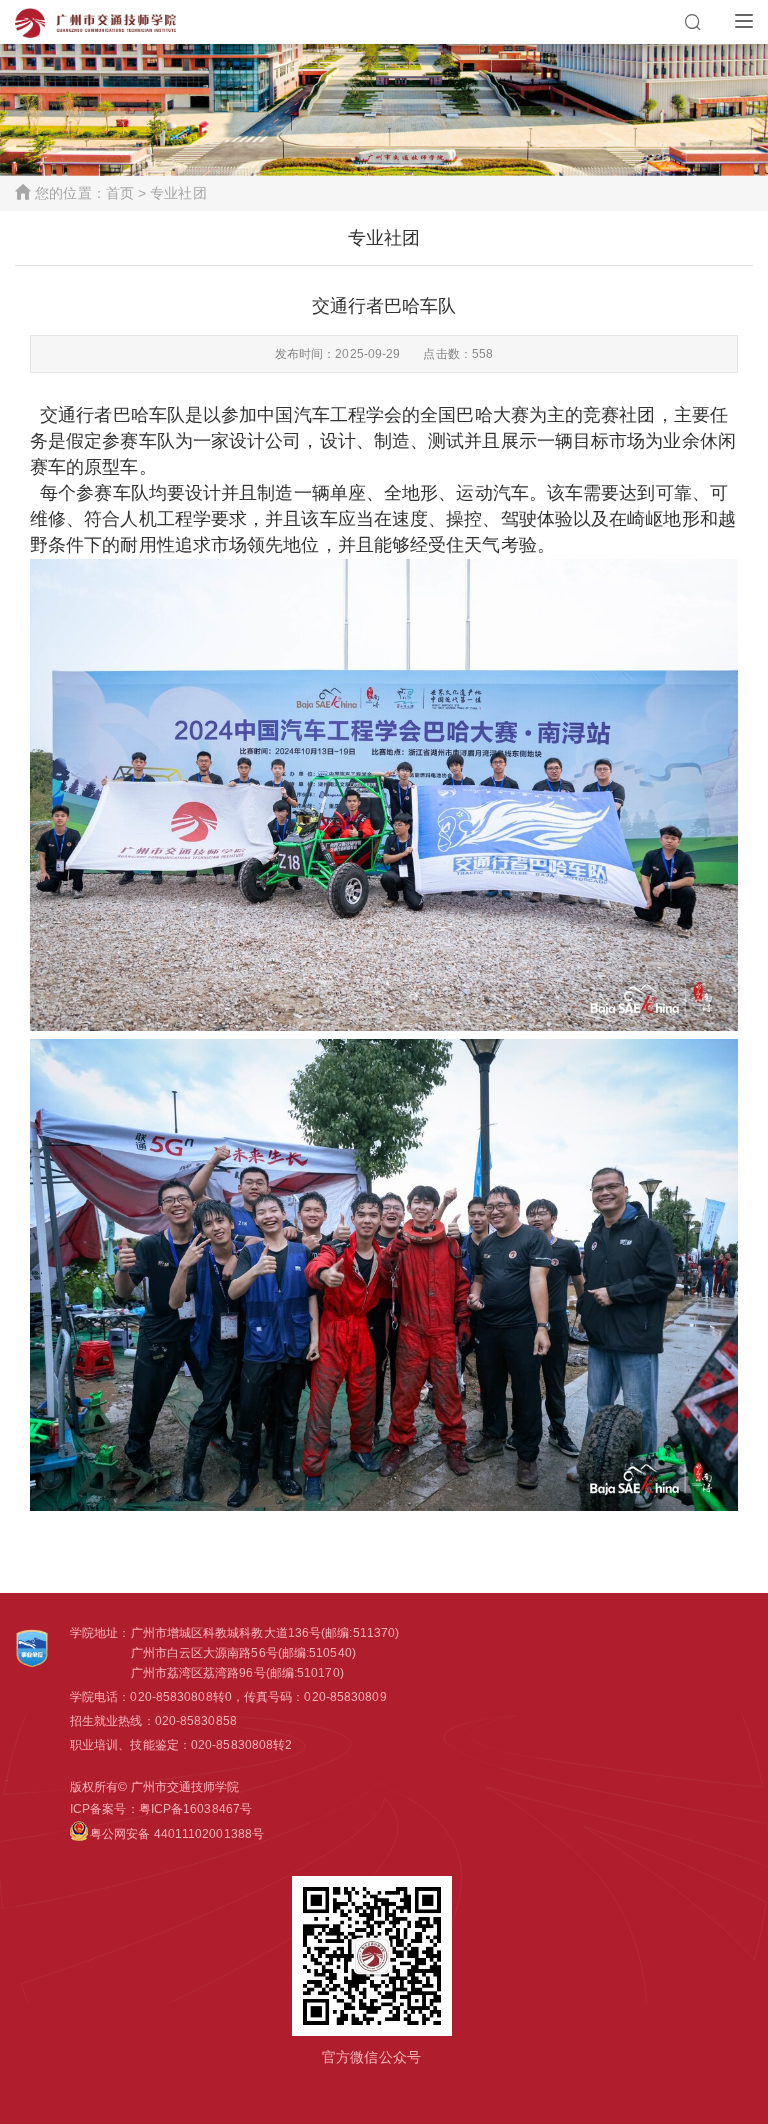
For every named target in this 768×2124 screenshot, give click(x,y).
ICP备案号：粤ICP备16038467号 (161, 1809)
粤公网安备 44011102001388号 (177, 1834)
